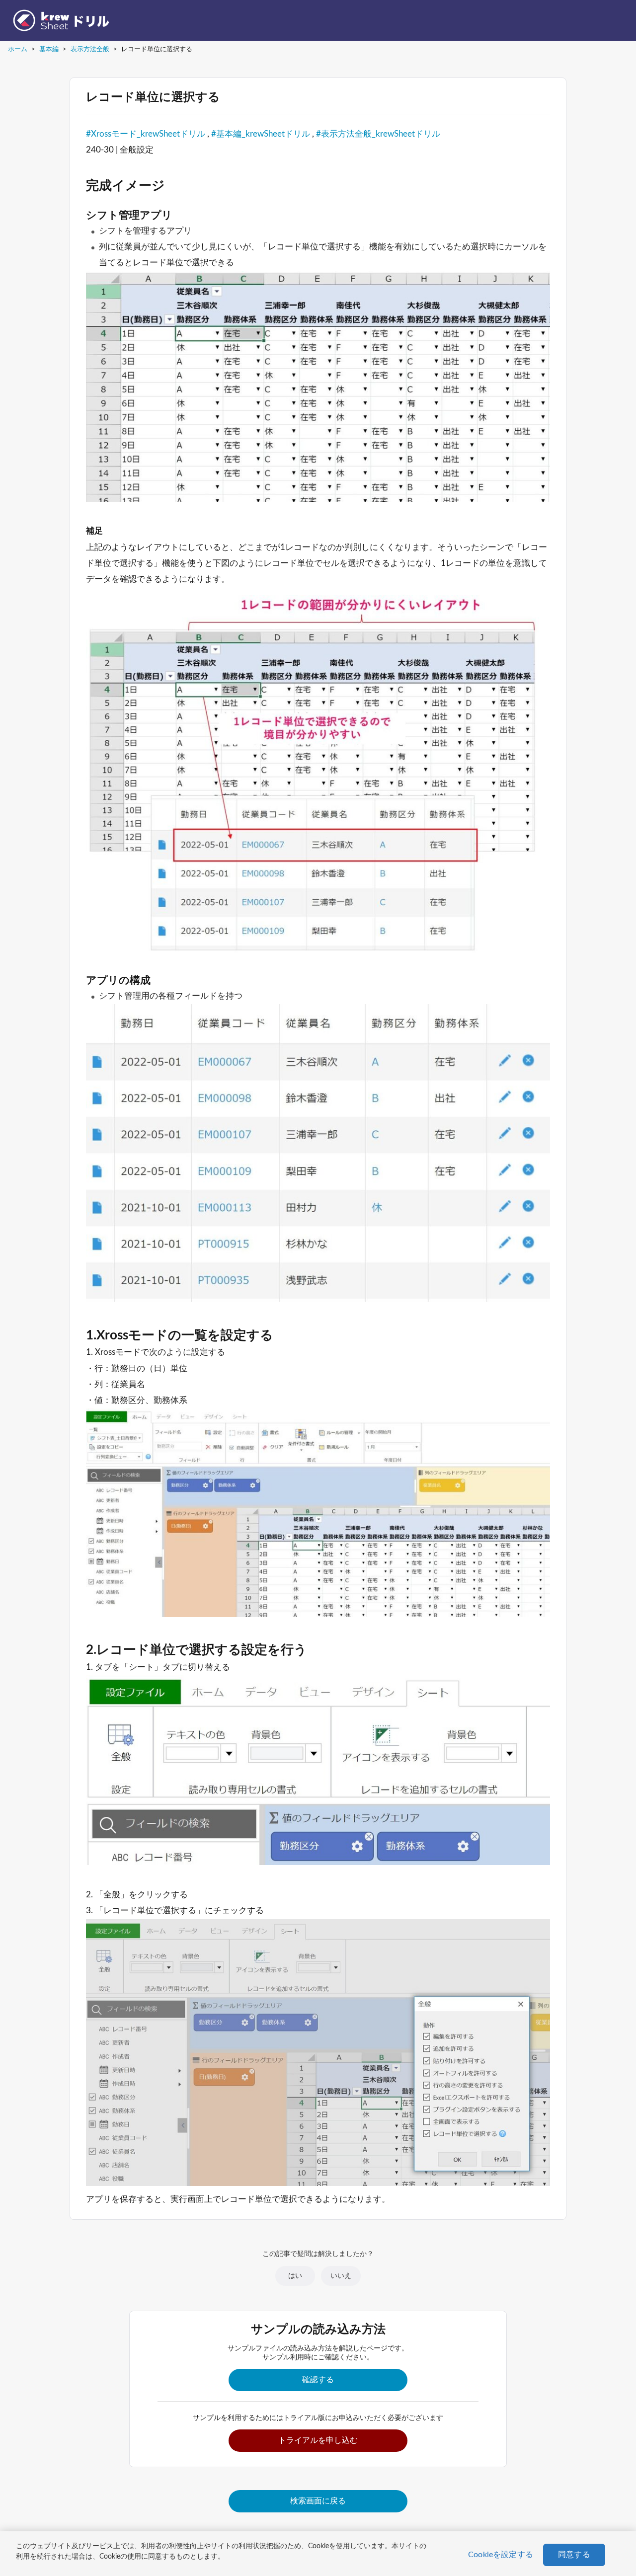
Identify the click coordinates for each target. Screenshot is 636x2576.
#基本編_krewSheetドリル (261, 134)
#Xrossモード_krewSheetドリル (146, 134)
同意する (574, 2555)
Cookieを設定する (501, 2555)
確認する (318, 2380)
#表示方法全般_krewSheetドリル (378, 134)
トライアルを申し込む (318, 2440)
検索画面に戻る (318, 2501)
